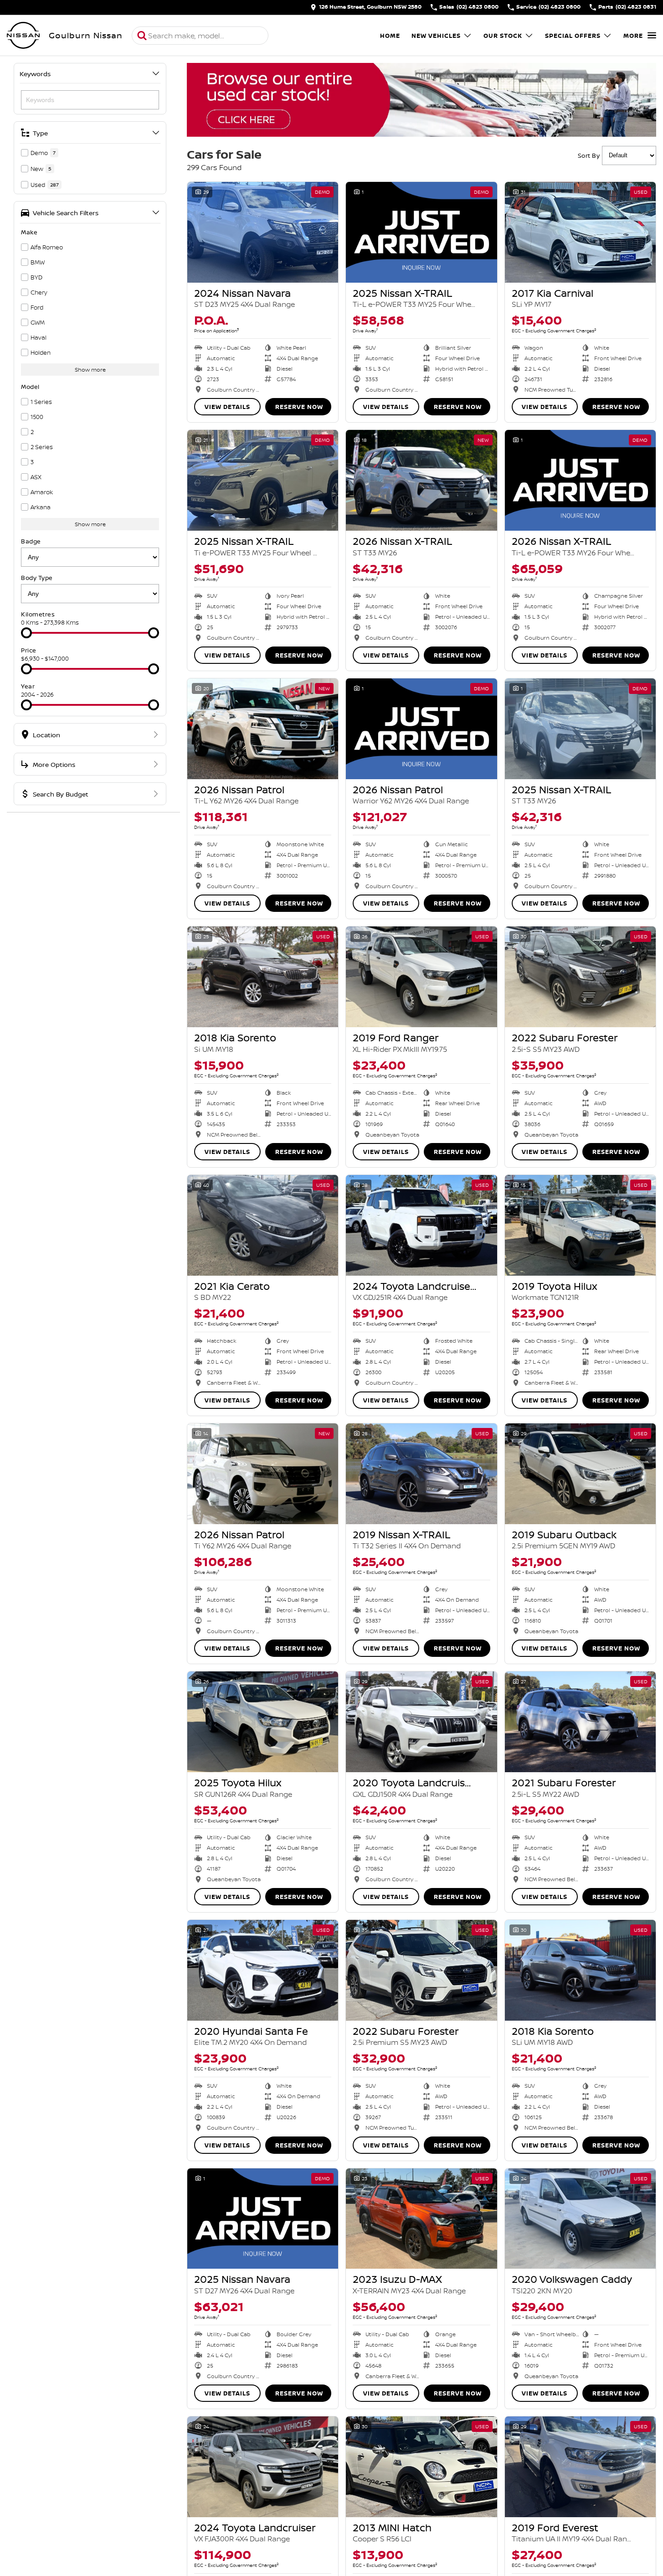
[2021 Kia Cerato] (263, 1225)
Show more (90, 370)
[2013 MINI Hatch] (421, 2467)
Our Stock (503, 36)
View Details (227, 407)
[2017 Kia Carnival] (580, 232)
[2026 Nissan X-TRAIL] (421, 480)
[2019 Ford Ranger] (421, 977)
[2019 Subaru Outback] (580, 1474)
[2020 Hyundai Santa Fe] (263, 1970)
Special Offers (573, 36)
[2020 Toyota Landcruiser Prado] (421, 1722)
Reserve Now (299, 407)
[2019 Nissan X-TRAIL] (421, 1474)
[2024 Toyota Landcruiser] (263, 2467)
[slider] (26, 633)
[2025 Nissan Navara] (263, 2219)
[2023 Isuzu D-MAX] (421, 2219)
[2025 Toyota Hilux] (263, 1722)
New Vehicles (436, 36)
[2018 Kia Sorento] (263, 977)
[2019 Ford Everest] (580, 2467)
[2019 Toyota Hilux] (580, 1225)
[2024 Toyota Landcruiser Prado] (421, 1225)
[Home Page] (23, 36)
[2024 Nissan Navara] (263, 232)
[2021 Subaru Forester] (580, 1722)
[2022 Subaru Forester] (580, 977)
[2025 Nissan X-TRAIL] (421, 232)
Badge (31, 541)
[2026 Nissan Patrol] (263, 729)
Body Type (37, 578)
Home (390, 36)
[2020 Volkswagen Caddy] (580, 2219)
